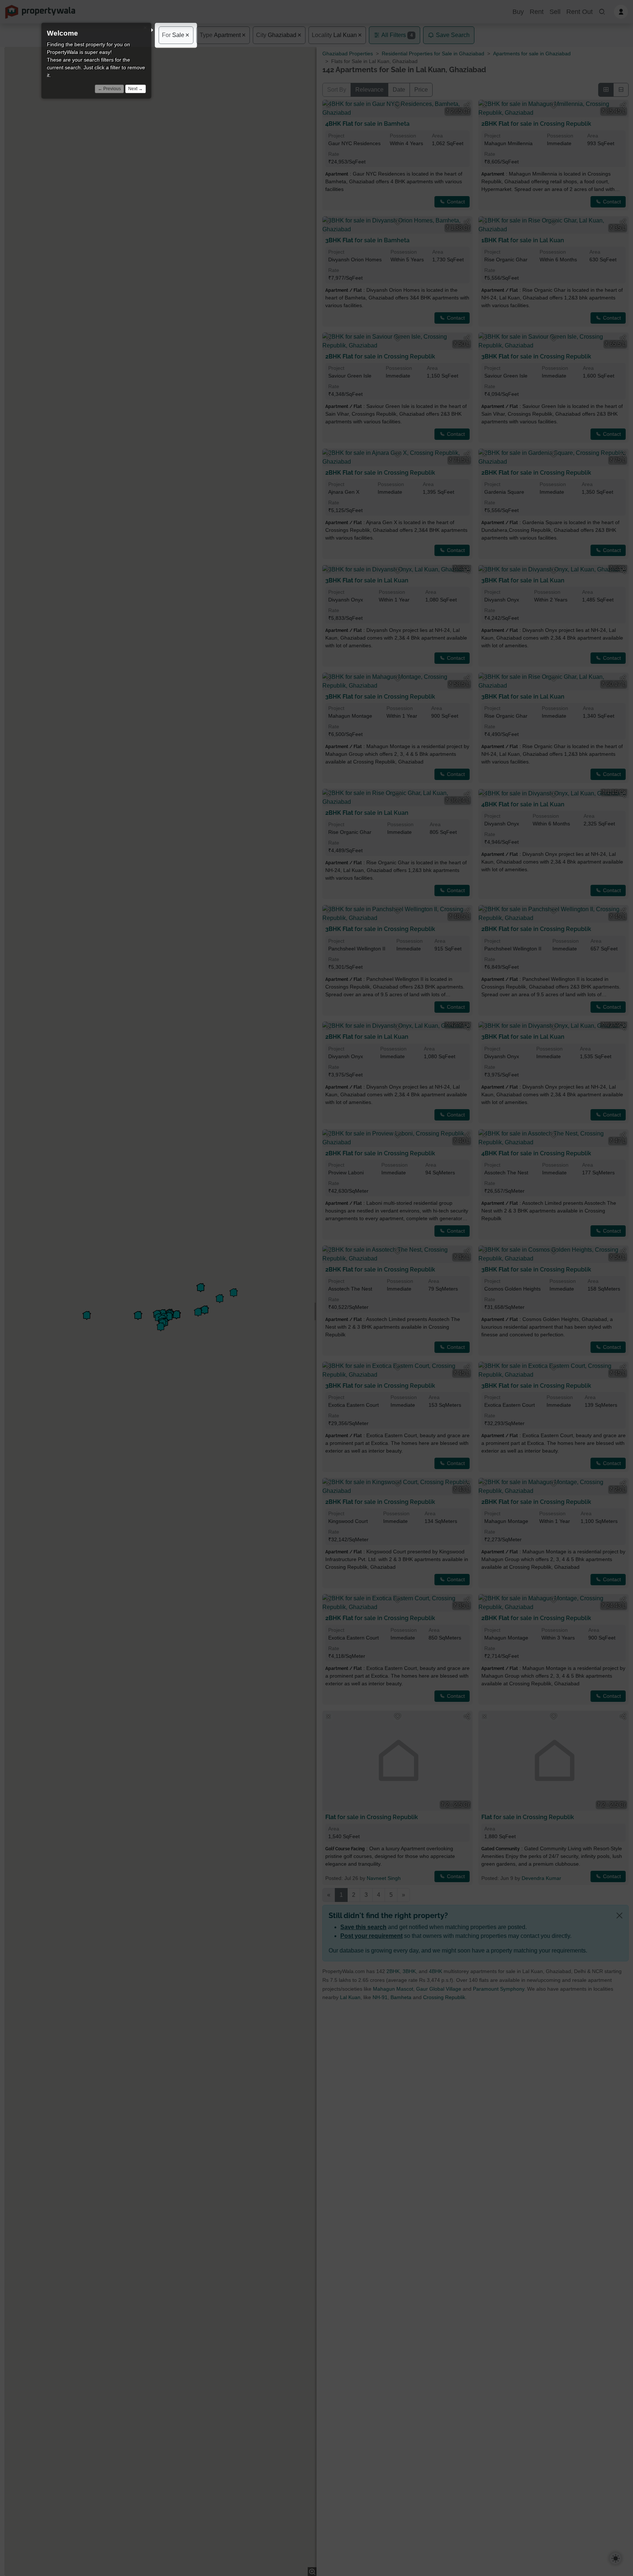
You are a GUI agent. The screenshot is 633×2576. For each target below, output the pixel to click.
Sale (173, 35)
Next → (136, 89)
